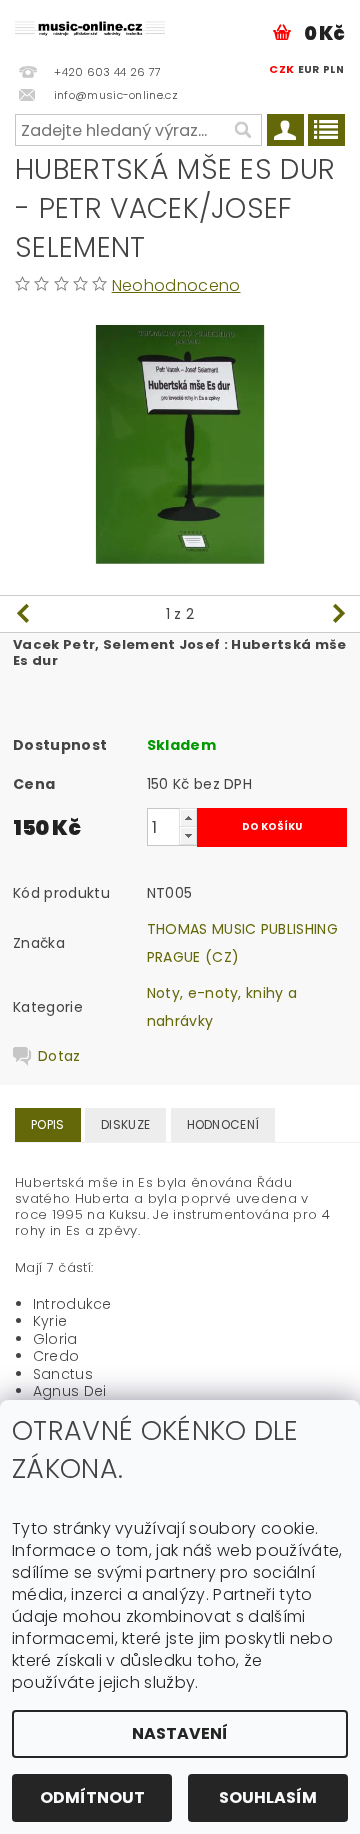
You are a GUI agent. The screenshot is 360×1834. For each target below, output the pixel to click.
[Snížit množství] (188, 835)
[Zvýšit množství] (188, 817)
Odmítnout (92, 1797)
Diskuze (125, 1124)
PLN (333, 69)
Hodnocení (223, 1124)
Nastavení (180, 1733)
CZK (281, 69)
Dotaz (59, 1056)
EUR (309, 69)
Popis (48, 1124)
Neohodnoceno (176, 285)
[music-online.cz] (90, 26)
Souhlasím (268, 1797)
